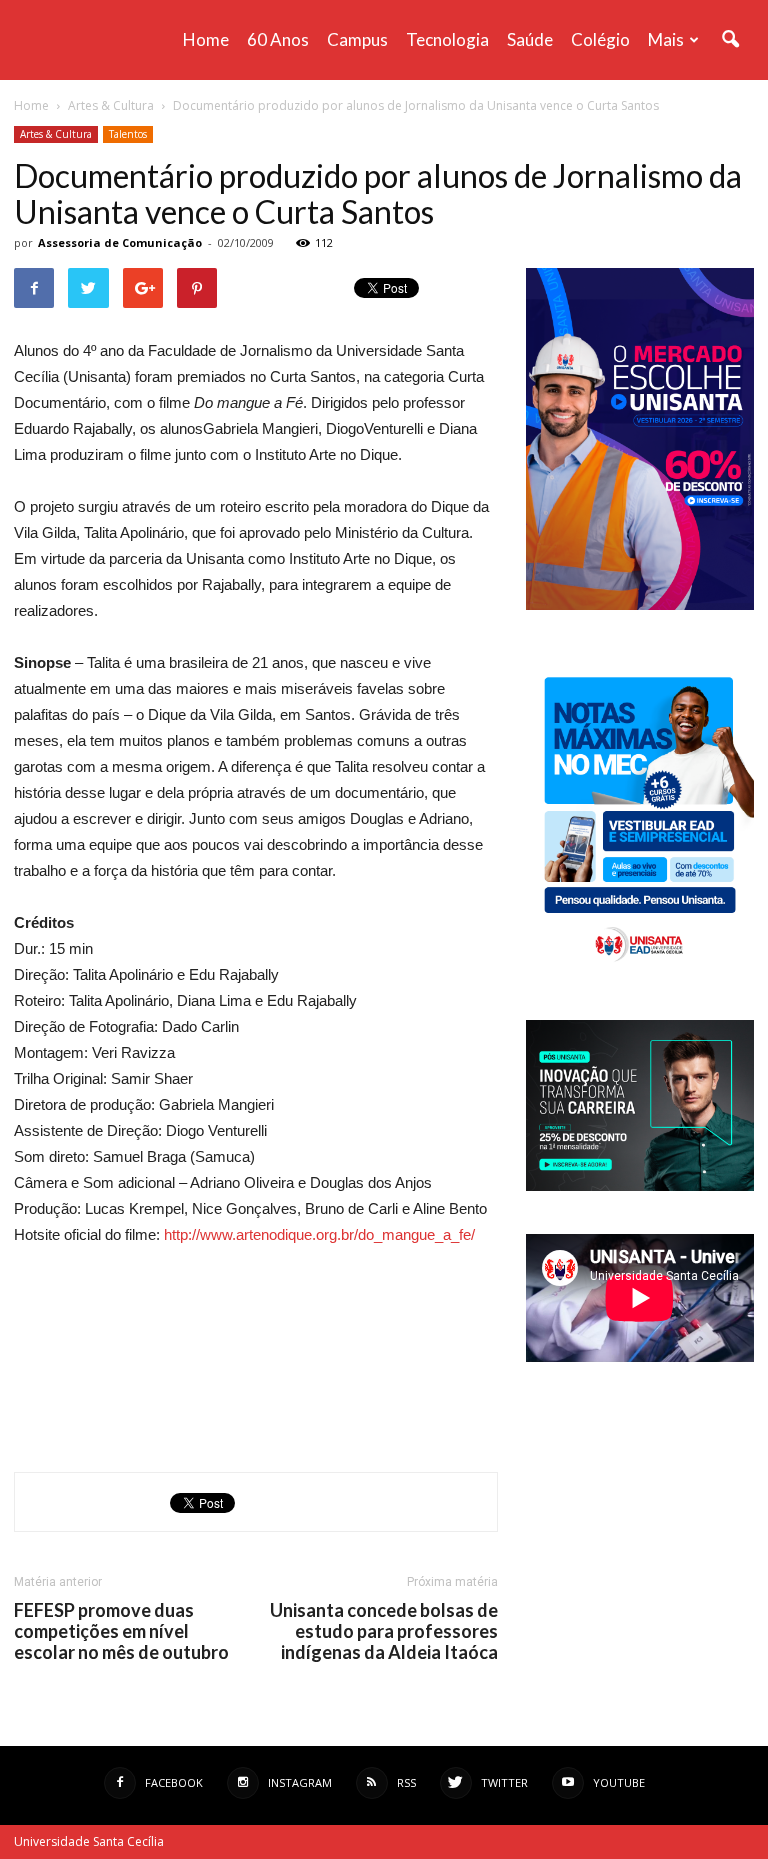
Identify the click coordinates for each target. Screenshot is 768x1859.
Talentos (128, 134)
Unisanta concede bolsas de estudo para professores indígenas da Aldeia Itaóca (384, 1631)
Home (206, 39)
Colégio (600, 39)
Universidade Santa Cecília (89, 1841)
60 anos (278, 39)
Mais (666, 39)
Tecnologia (447, 39)
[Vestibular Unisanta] (640, 605)
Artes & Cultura (56, 134)
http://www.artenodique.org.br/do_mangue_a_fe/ (319, 1234)
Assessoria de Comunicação (120, 242)
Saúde (530, 39)
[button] (730, 40)
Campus (357, 39)
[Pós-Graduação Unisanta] (640, 1185)
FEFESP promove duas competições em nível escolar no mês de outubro (121, 1631)
